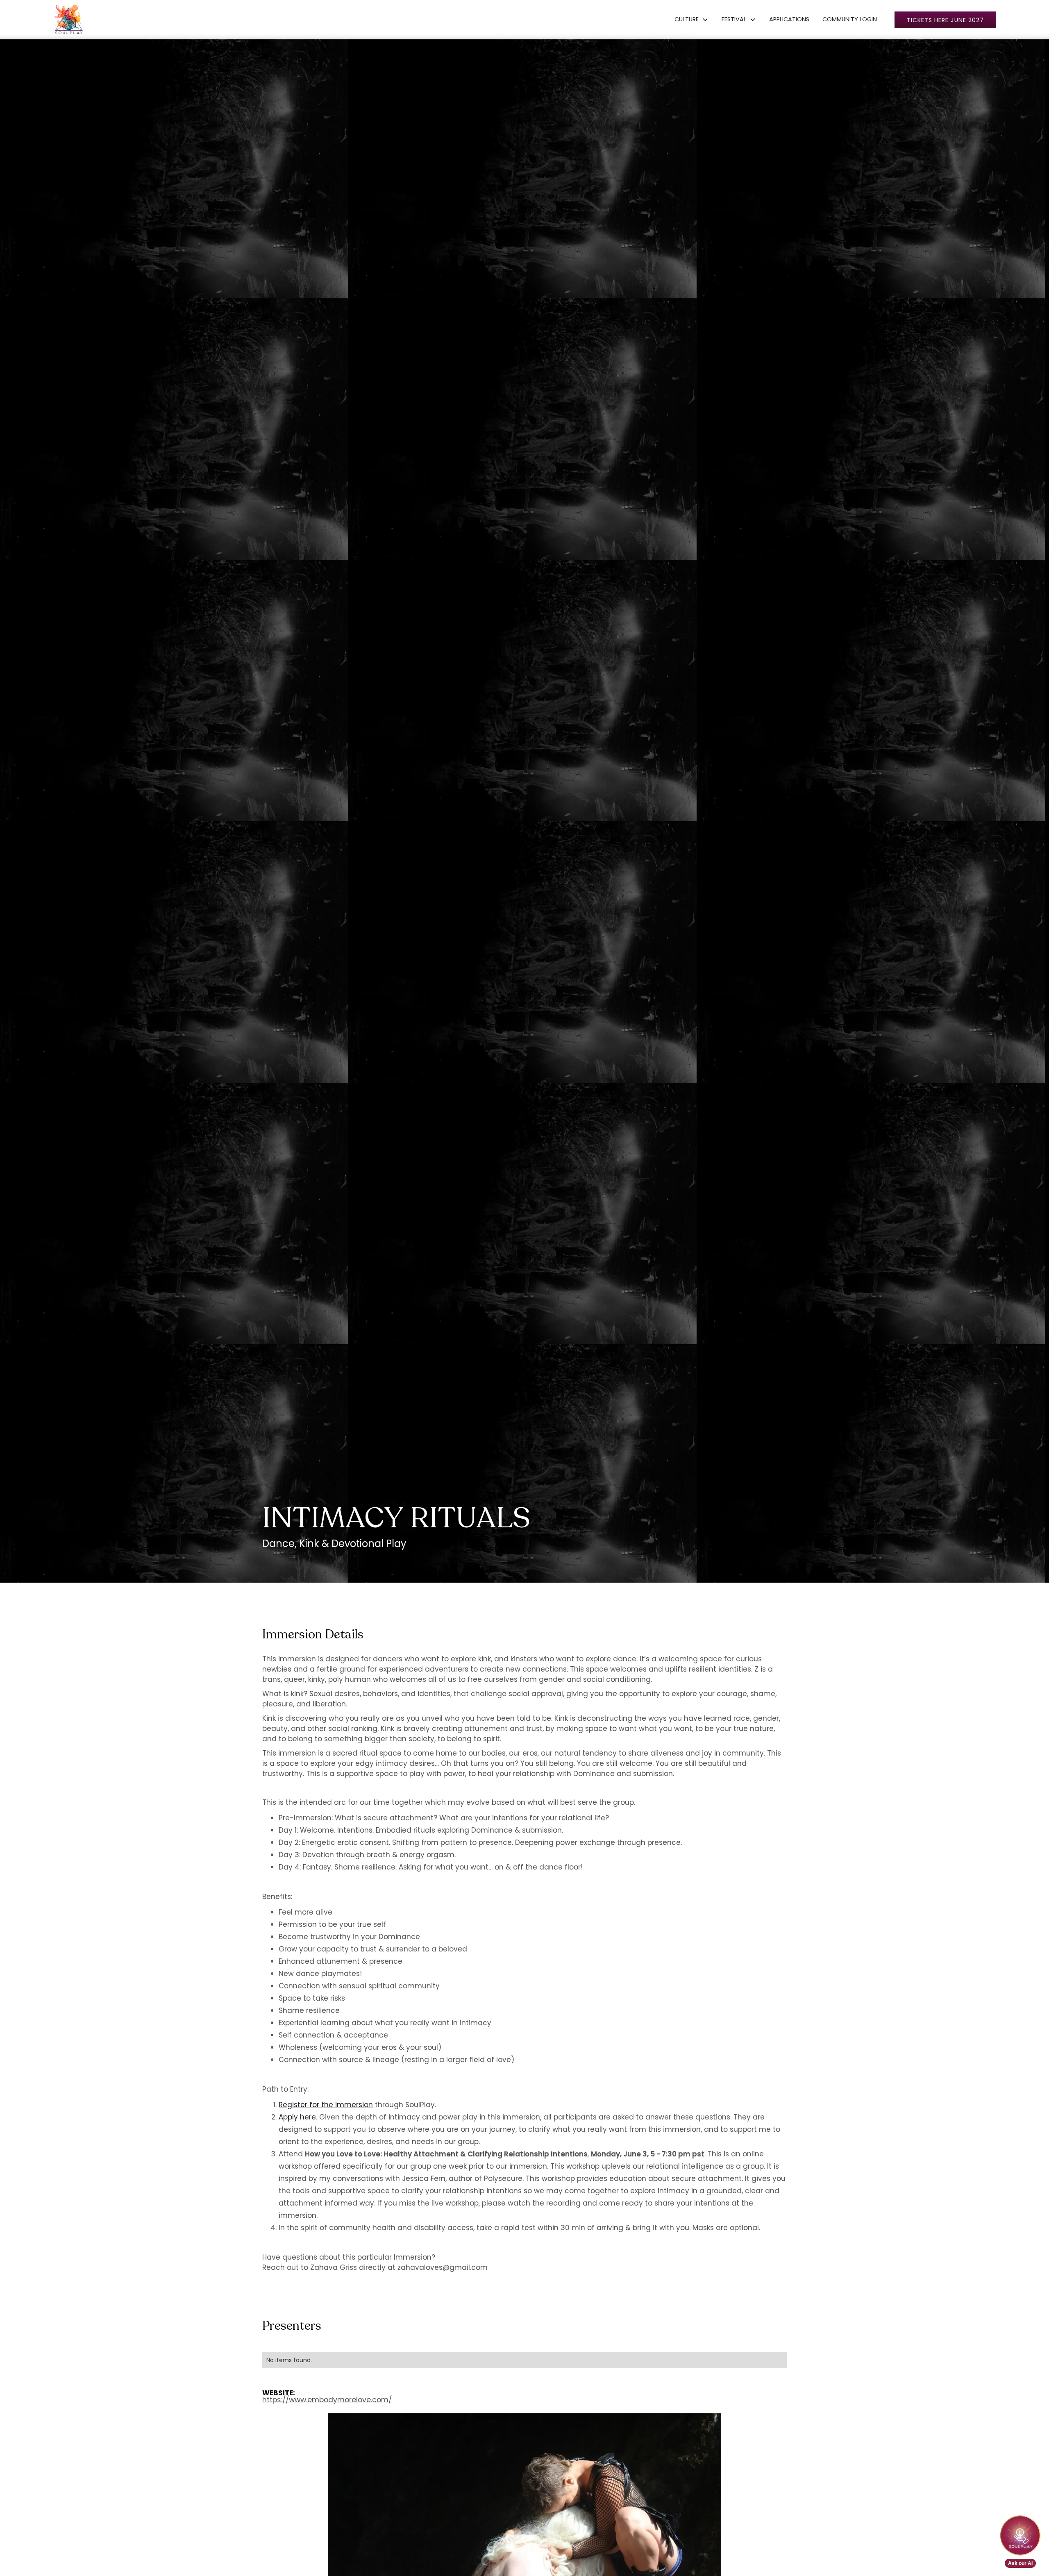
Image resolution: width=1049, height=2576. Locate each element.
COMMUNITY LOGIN (850, 19)
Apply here (297, 2117)
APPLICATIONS (789, 19)
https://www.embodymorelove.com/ (327, 2400)
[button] (691, 20)
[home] (69, 20)
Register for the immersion (326, 2105)
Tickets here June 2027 (945, 20)
